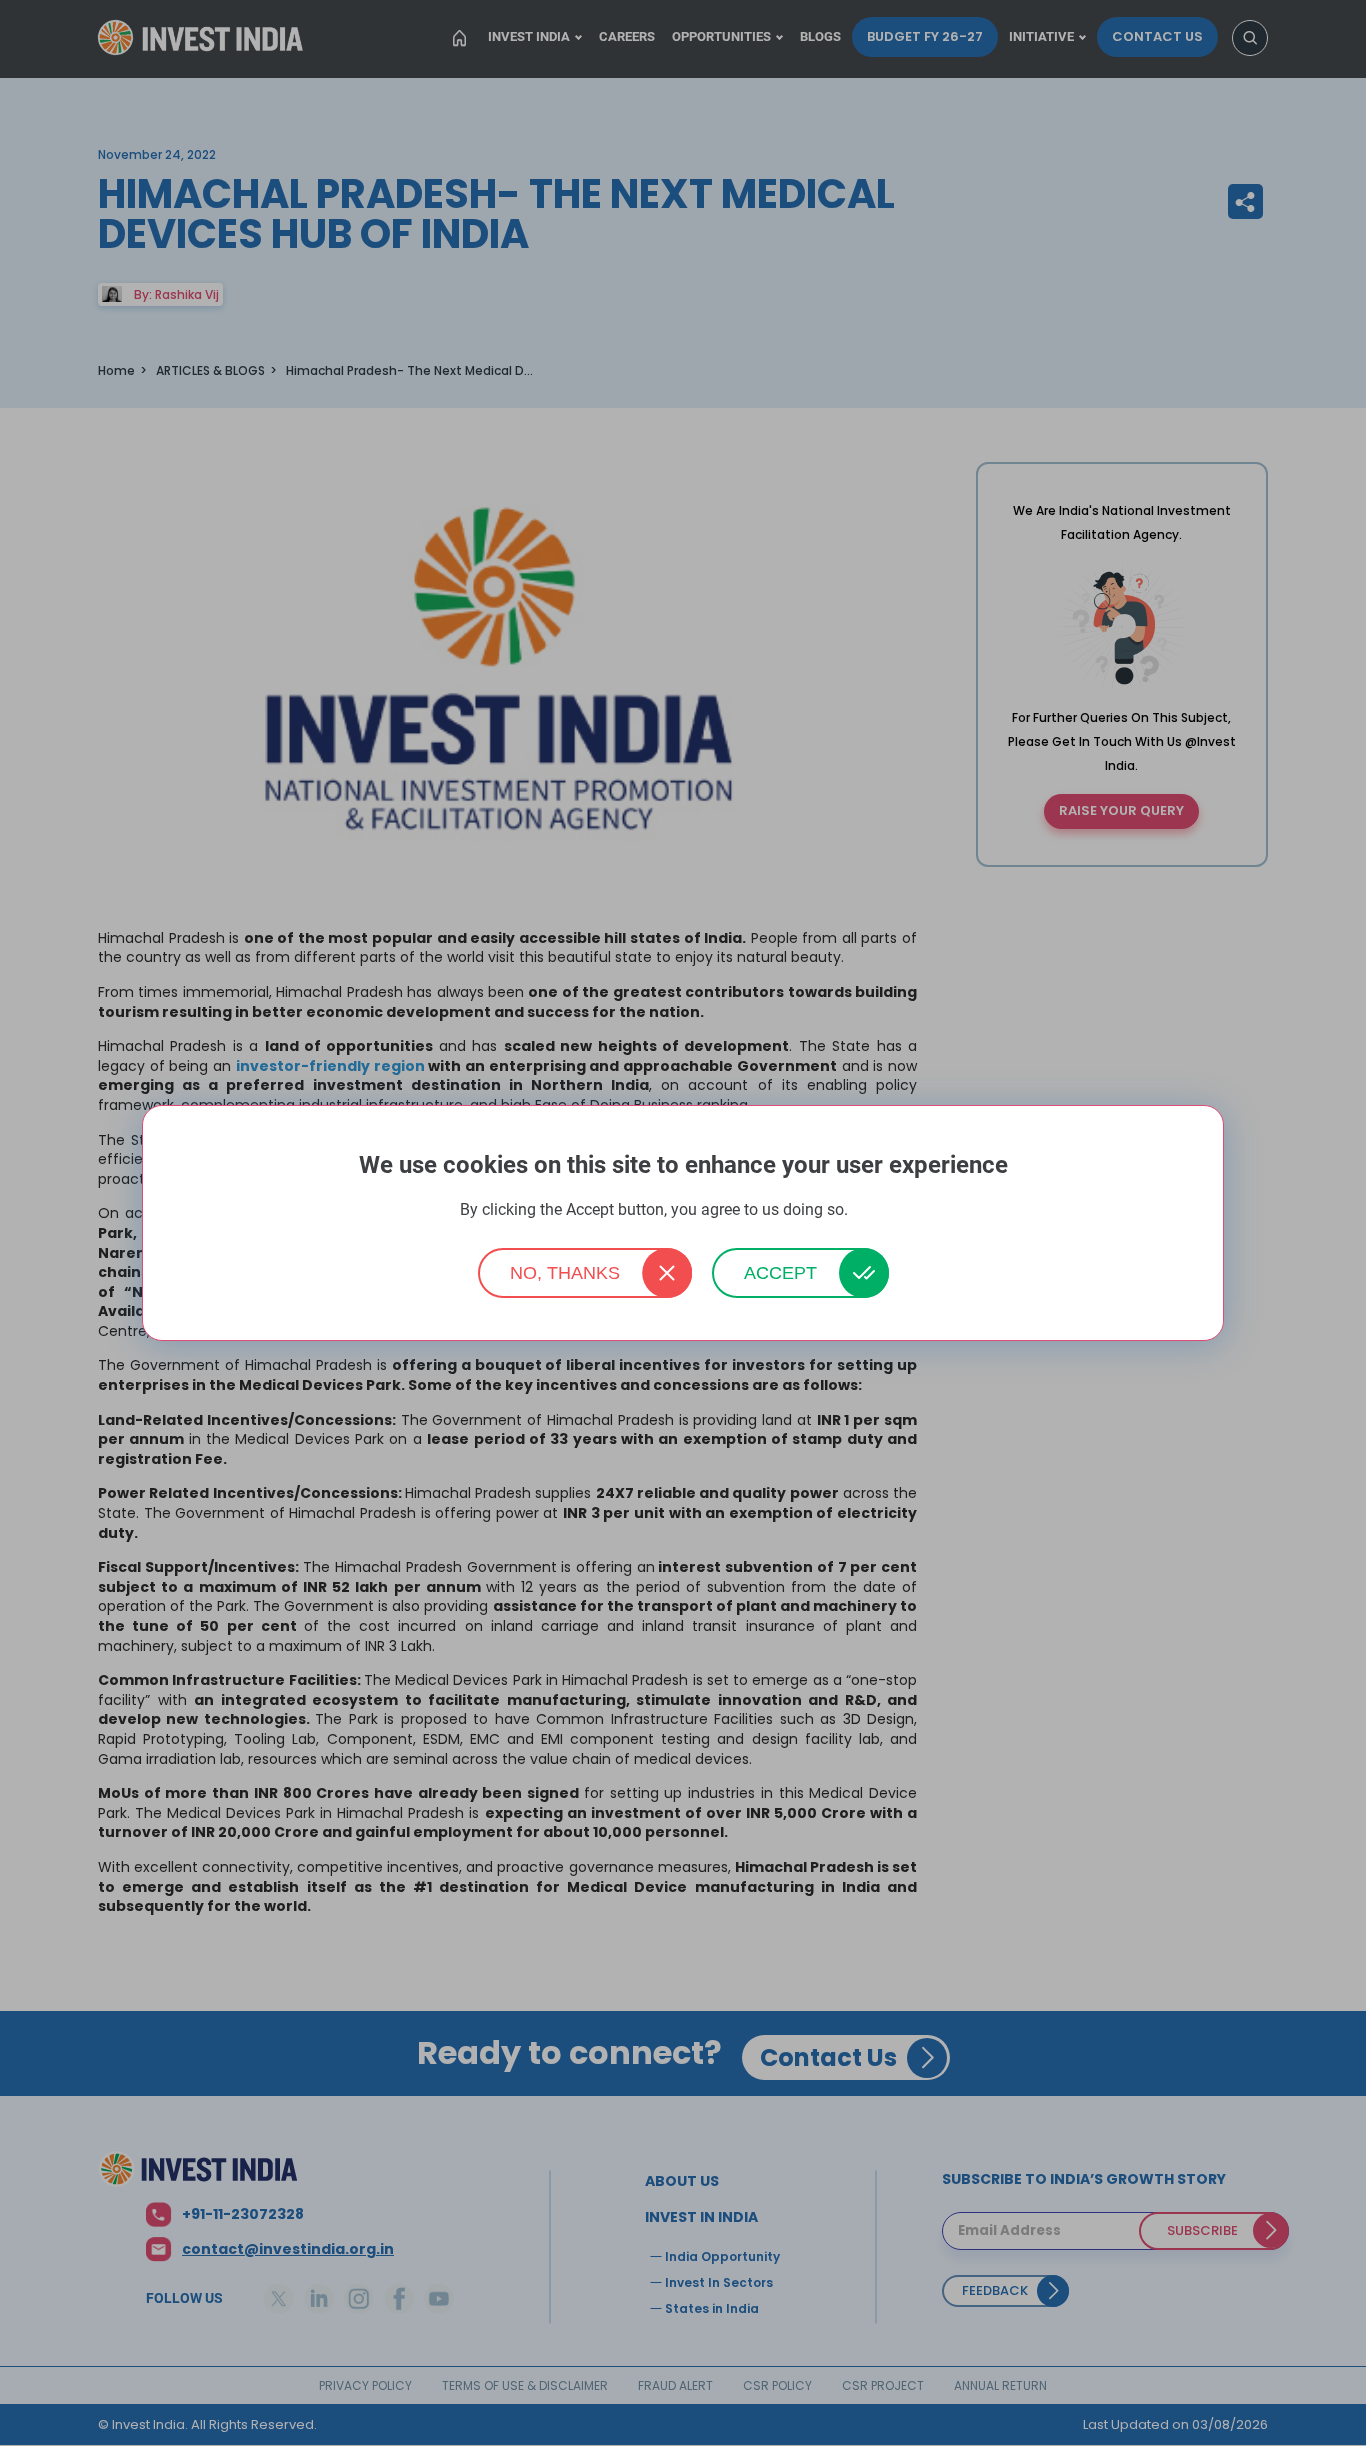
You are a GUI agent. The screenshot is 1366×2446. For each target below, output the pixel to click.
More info (879, 1210)
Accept (780, 1273)
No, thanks (565, 1273)
